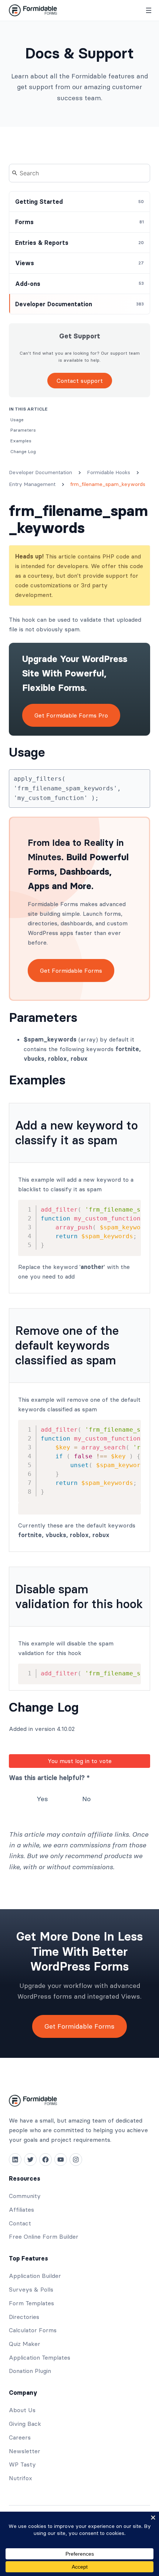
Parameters (43, 1017)
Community (25, 2196)
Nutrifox (21, 2478)
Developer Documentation (40, 472)
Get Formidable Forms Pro (71, 715)
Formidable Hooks (109, 472)
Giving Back (25, 2424)
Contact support (80, 381)
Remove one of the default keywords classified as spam (67, 1345)
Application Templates (40, 2357)
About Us (22, 2410)
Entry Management (32, 484)
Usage (27, 752)
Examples (37, 1080)
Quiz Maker (25, 2344)
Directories (24, 2317)
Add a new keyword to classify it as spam (77, 1133)
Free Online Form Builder (44, 2236)
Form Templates (31, 2303)
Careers (20, 2437)
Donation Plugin (30, 2371)
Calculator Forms (33, 2330)
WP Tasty (22, 2464)
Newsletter (25, 2451)
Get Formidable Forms (71, 970)
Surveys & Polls (31, 2289)
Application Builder (35, 2276)
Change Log (44, 1707)
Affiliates (21, 2209)
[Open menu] (149, 10)
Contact (20, 2223)
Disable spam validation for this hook (79, 1596)
